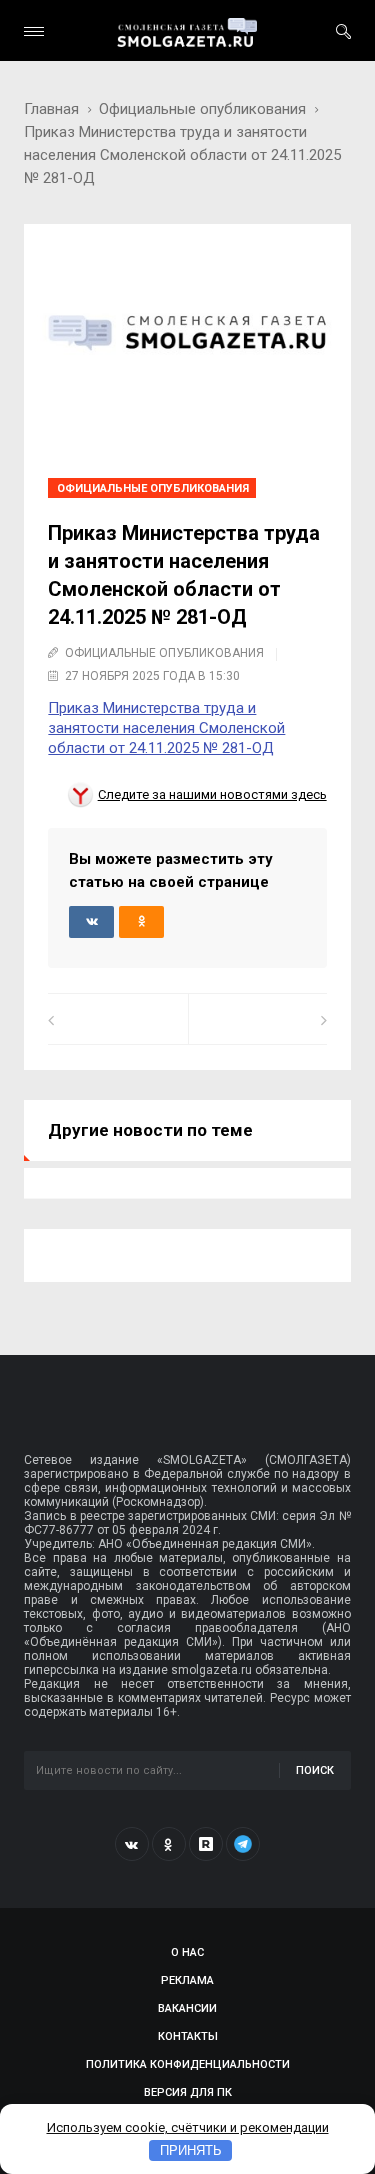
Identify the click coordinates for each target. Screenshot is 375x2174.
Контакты (188, 2036)
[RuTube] (206, 1844)
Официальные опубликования (202, 109)
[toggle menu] (34, 31)
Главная (51, 109)
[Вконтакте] (132, 1844)
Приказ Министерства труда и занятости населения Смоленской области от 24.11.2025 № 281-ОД (166, 728)
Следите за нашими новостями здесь (212, 794)
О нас (187, 1952)
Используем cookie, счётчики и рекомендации (188, 2127)
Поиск (315, 1770)
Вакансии (187, 2008)
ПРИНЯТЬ (191, 2150)
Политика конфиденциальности (188, 2064)
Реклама (187, 1980)
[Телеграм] (243, 1844)
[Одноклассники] (169, 1844)
